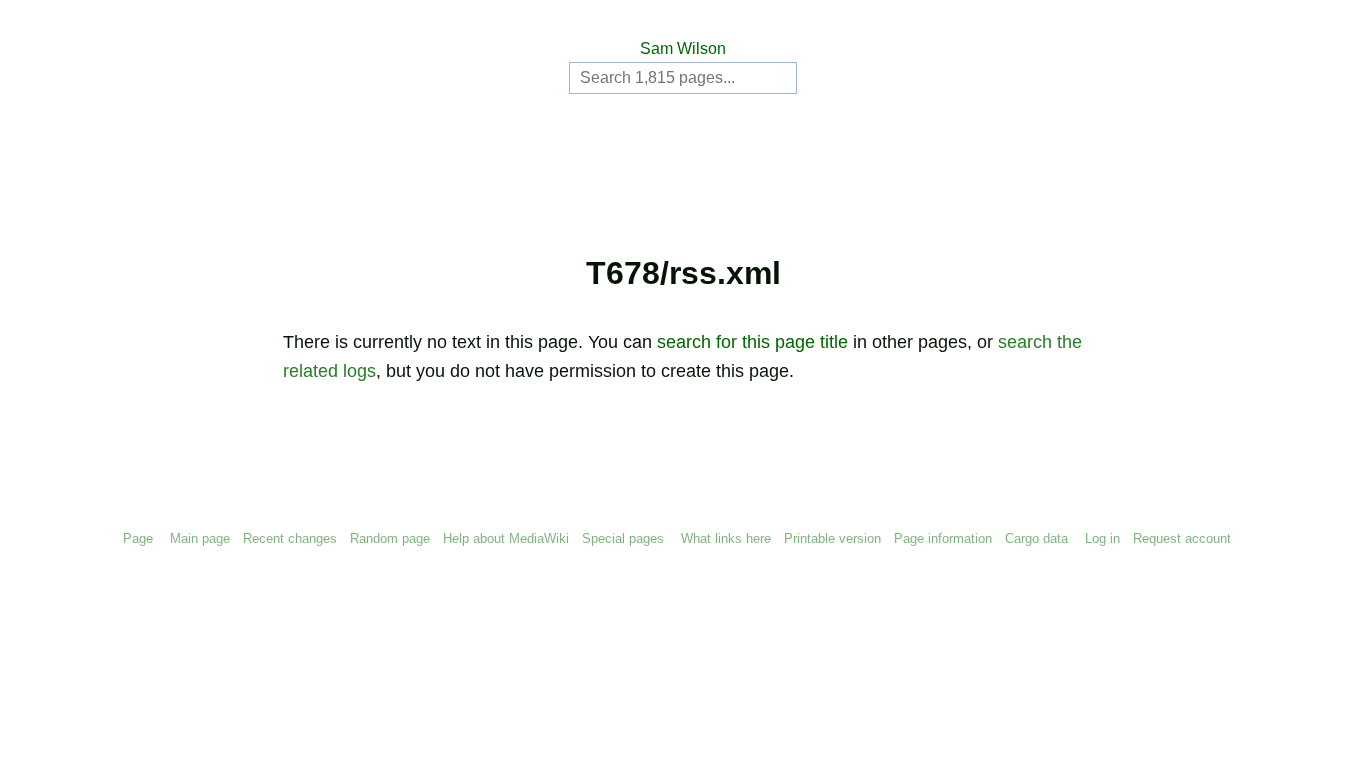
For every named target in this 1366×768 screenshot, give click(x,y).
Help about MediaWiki (506, 538)
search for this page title (752, 342)
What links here (726, 538)
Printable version (832, 538)
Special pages (623, 538)
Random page (390, 538)
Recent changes (290, 538)
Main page (200, 538)
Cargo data (1036, 538)
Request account (1182, 538)
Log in (1102, 538)
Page (138, 538)
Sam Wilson (683, 48)
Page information (943, 538)
